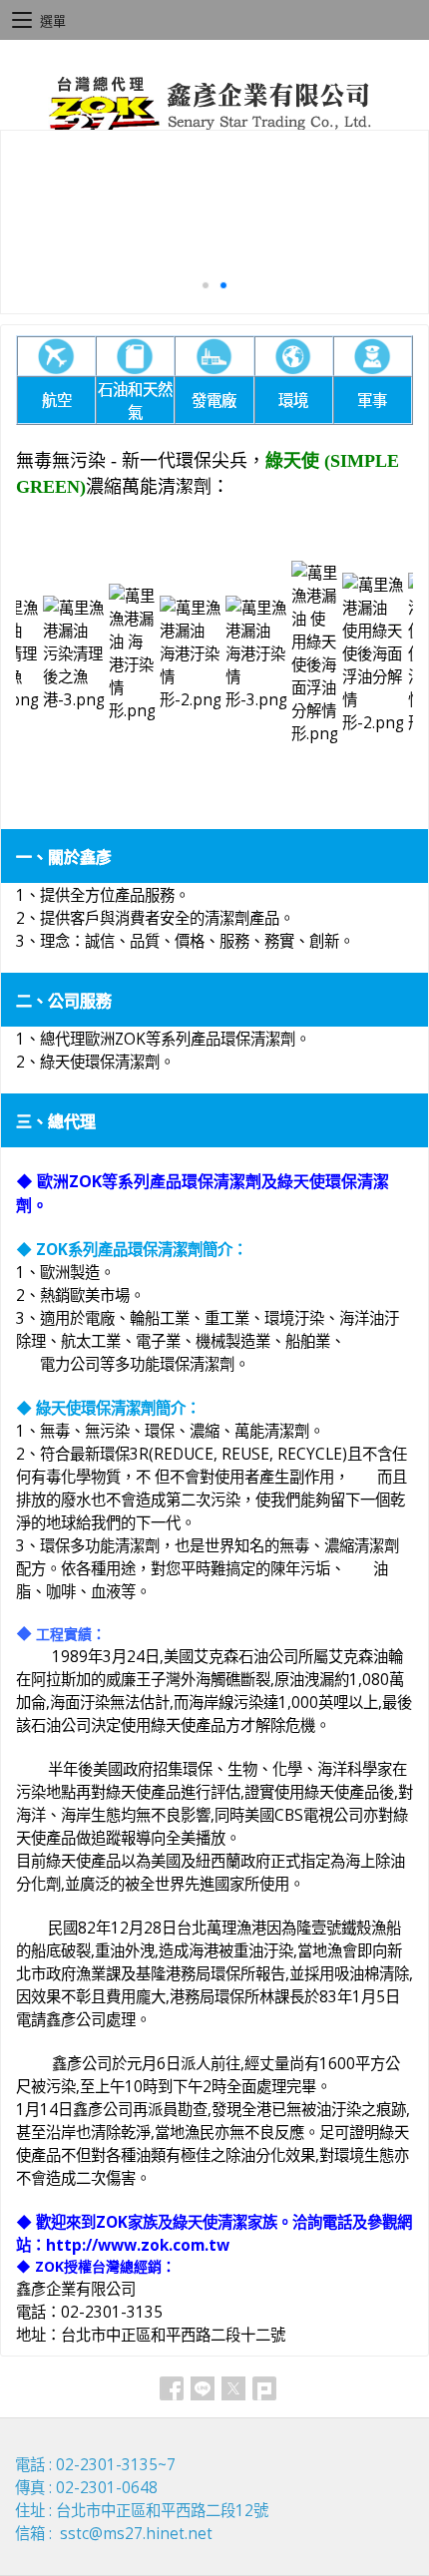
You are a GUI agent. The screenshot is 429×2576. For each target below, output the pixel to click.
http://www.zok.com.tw (138, 2245)
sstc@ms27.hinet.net (136, 2534)
